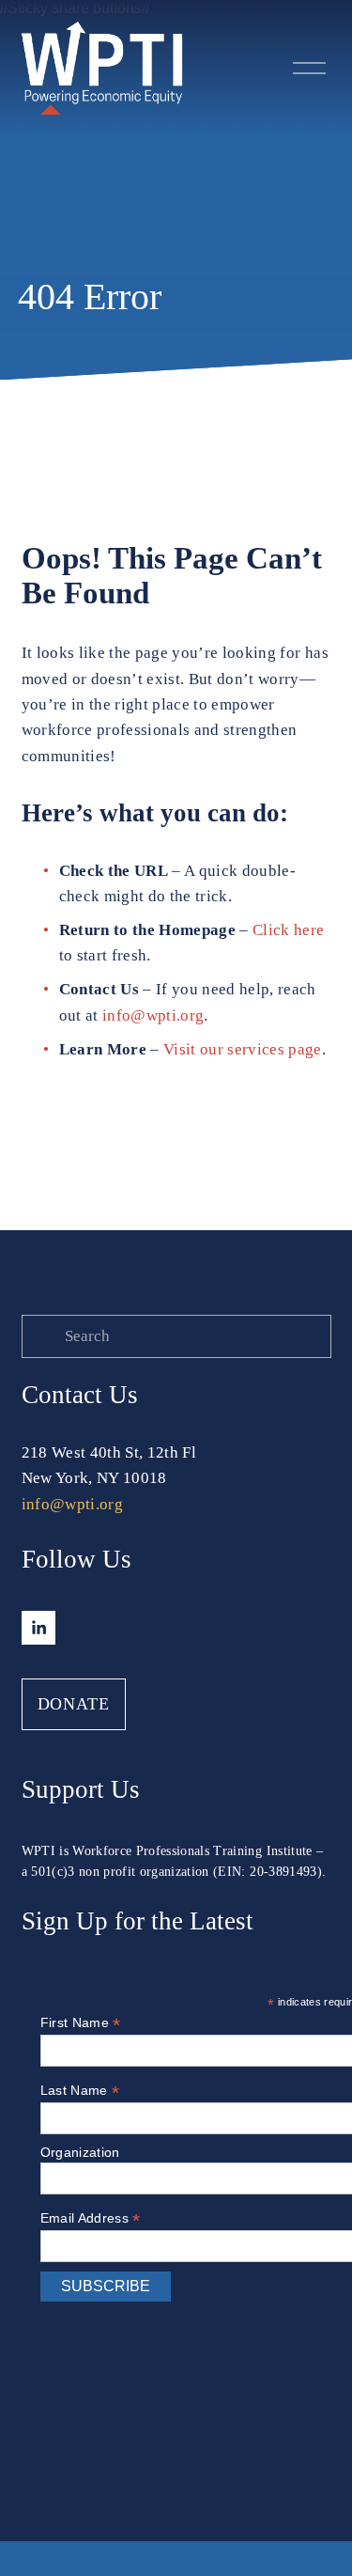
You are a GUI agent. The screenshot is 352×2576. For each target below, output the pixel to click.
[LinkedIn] (38, 1628)
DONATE (74, 1704)
